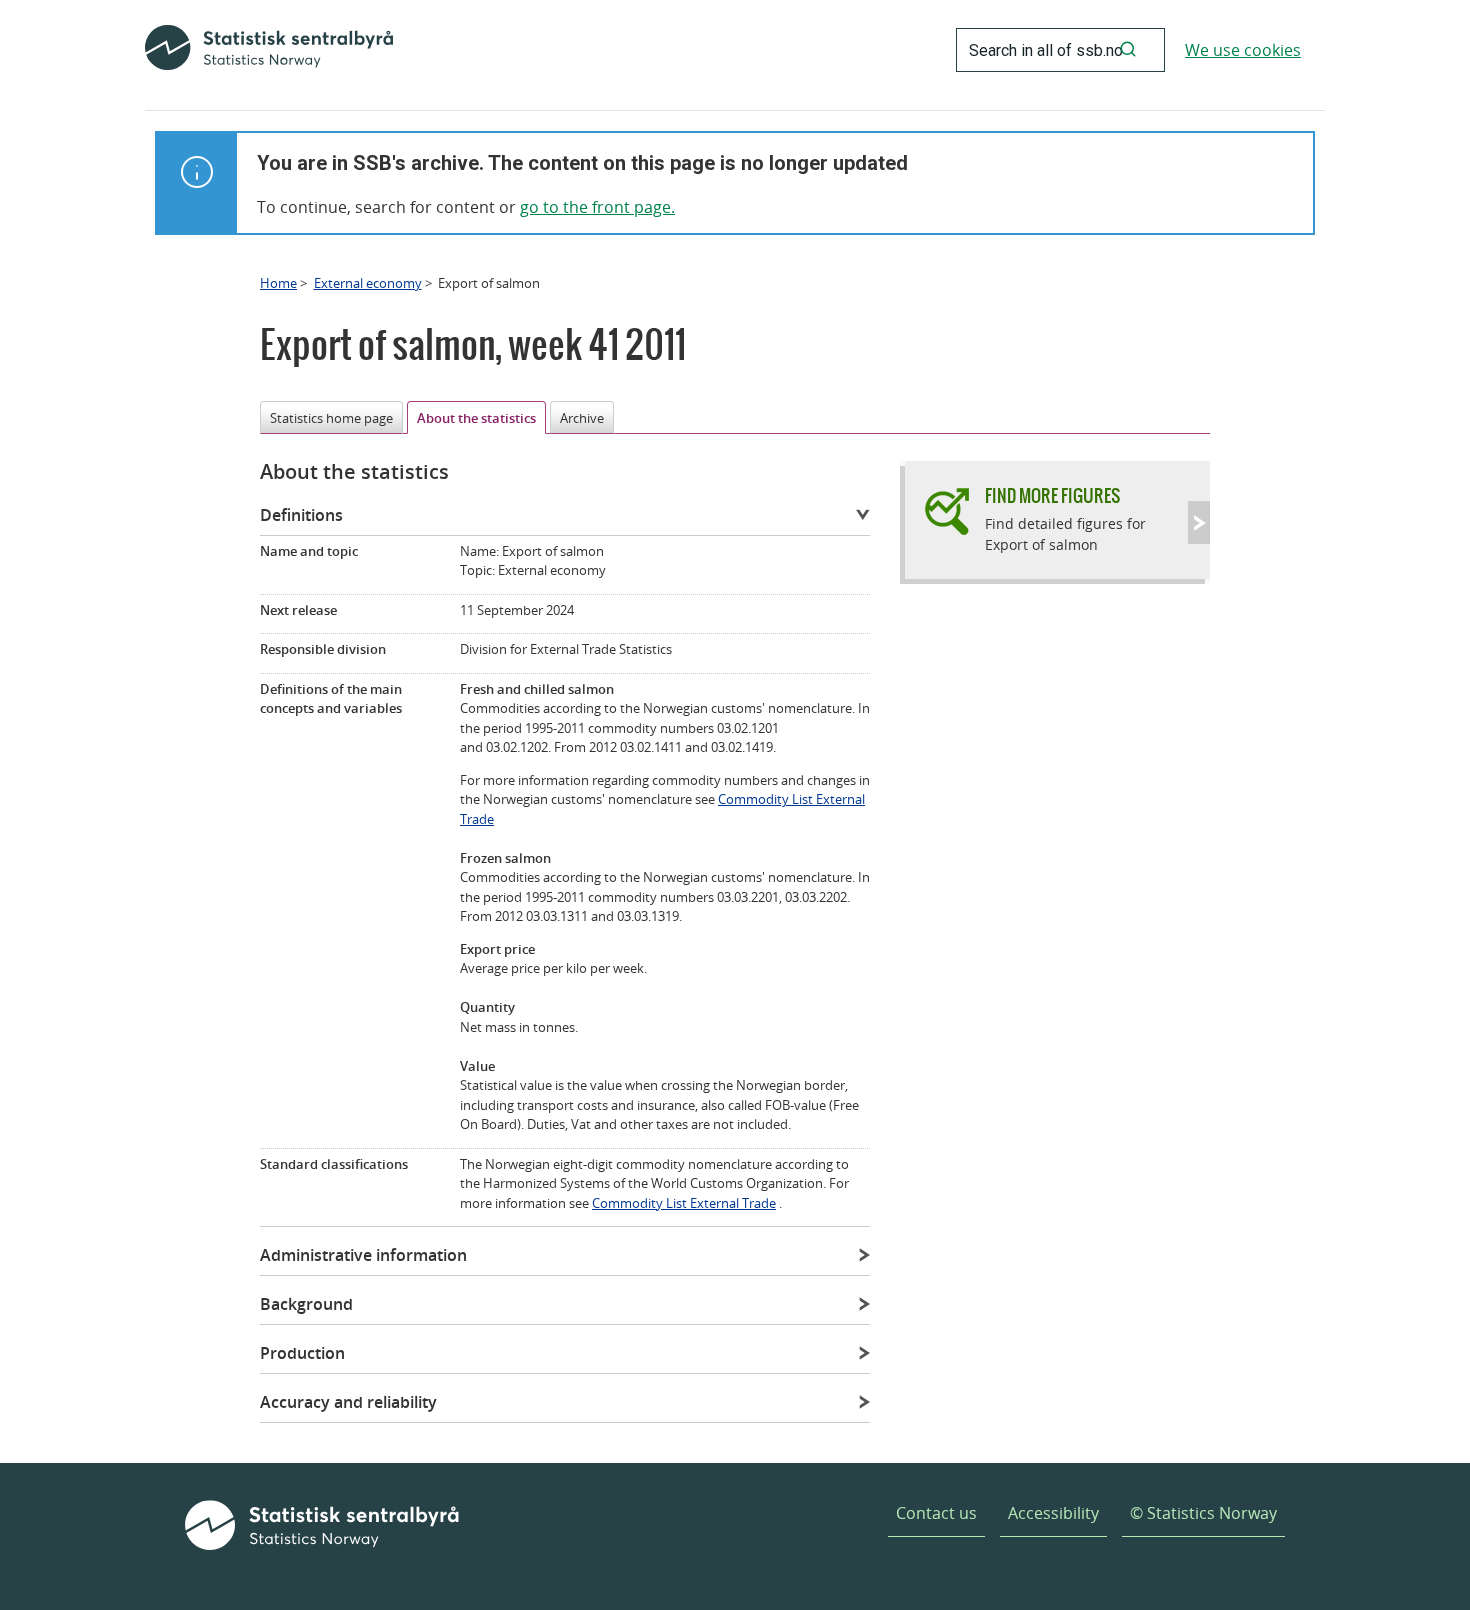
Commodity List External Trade (684, 1203)
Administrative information (363, 1255)
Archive (582, 418)
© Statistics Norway (1203, 1513)
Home (278, 283)
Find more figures (1052, 495)
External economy (368, 283)
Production (302, 1353)
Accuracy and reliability (348, 1402)
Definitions (301, 515)
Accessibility (1053, 1513)
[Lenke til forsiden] (269, 50)
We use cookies (1243, 50)
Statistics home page (331, 418)
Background (306, 1304)
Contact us (936, 1513)
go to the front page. (597, 207)
